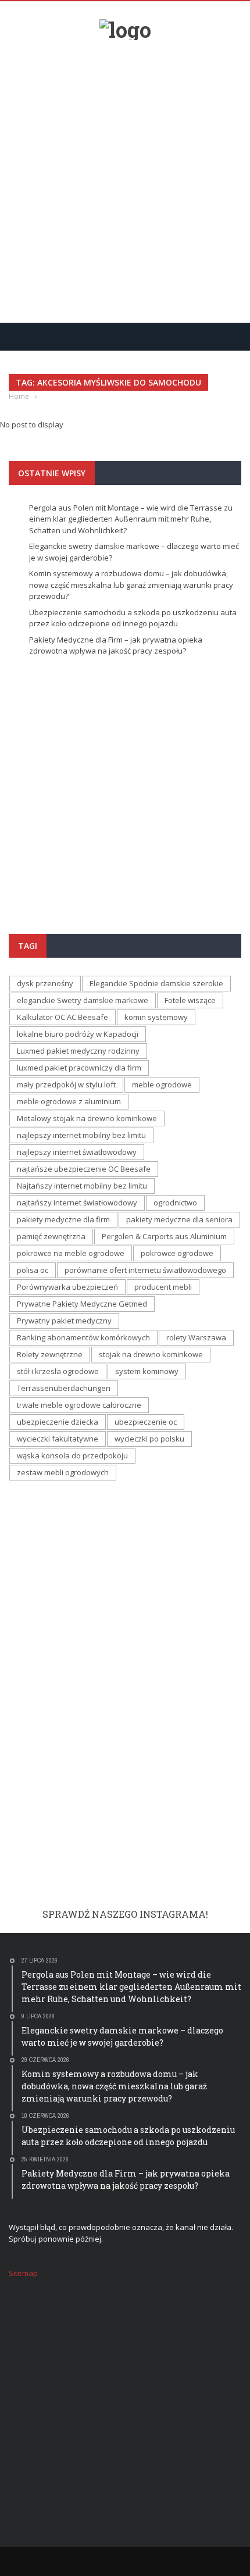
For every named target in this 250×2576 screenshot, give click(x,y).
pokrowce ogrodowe (177, 1253)
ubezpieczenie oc (146, 1422)
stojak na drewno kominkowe (151, 1354)
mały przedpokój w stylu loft (66, 1084)
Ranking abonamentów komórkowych (83, 1337)
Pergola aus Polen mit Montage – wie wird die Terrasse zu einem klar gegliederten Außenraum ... (122, 810)
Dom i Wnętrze (45, 775)
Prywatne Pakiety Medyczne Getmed (82, 1304)
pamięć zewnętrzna (51, 1236)
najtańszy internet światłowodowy (77, 1203)
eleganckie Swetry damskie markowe (83, 1000)
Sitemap (23, 2273)
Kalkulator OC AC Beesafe (63, 1017)
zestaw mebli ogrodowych (63, 1472)
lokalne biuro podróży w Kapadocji (78, 1034)
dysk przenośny (45, 983)
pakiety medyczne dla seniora (179, 1219)
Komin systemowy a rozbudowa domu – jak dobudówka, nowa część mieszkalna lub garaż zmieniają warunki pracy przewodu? (131, 585)
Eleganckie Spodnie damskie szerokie (156, 983)
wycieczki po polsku (149, 1439)
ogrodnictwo (175, 1203)
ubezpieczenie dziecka (58, 1422)
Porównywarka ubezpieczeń (67, 1287)
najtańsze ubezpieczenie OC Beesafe (84, 1169)
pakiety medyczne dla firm (63, 1219)
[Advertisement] (125, 177)
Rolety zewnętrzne (50, 1354)
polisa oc (33, 1270)
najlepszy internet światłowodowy (77, 1152)
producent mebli (163, 1287)
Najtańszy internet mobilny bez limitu (82, 1186)
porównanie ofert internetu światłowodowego (145, 1270)
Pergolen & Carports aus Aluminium (164, 1236)
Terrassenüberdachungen (64, 1388)
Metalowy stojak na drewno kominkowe (87, 1118)
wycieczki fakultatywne (58, 1439)
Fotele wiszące (190, 1000)
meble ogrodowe (162, 1084)
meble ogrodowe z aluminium (69, 1101)
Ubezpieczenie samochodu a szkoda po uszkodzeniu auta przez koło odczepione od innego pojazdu (133, 618)
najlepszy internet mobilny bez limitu (81, 1135)
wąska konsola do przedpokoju (72, 1455)
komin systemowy (156, 1017)
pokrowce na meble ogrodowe (71, 1253)
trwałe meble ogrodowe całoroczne (79, 1405)
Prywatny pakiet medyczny (64, 1321)
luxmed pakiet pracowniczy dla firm (79, 1068)
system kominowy (147, 1371)
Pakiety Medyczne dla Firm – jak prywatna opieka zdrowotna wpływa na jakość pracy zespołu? (116, 645)
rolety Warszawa (196, 1337)
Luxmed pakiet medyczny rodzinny (78, 1051)
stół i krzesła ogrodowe (58, 1371)
